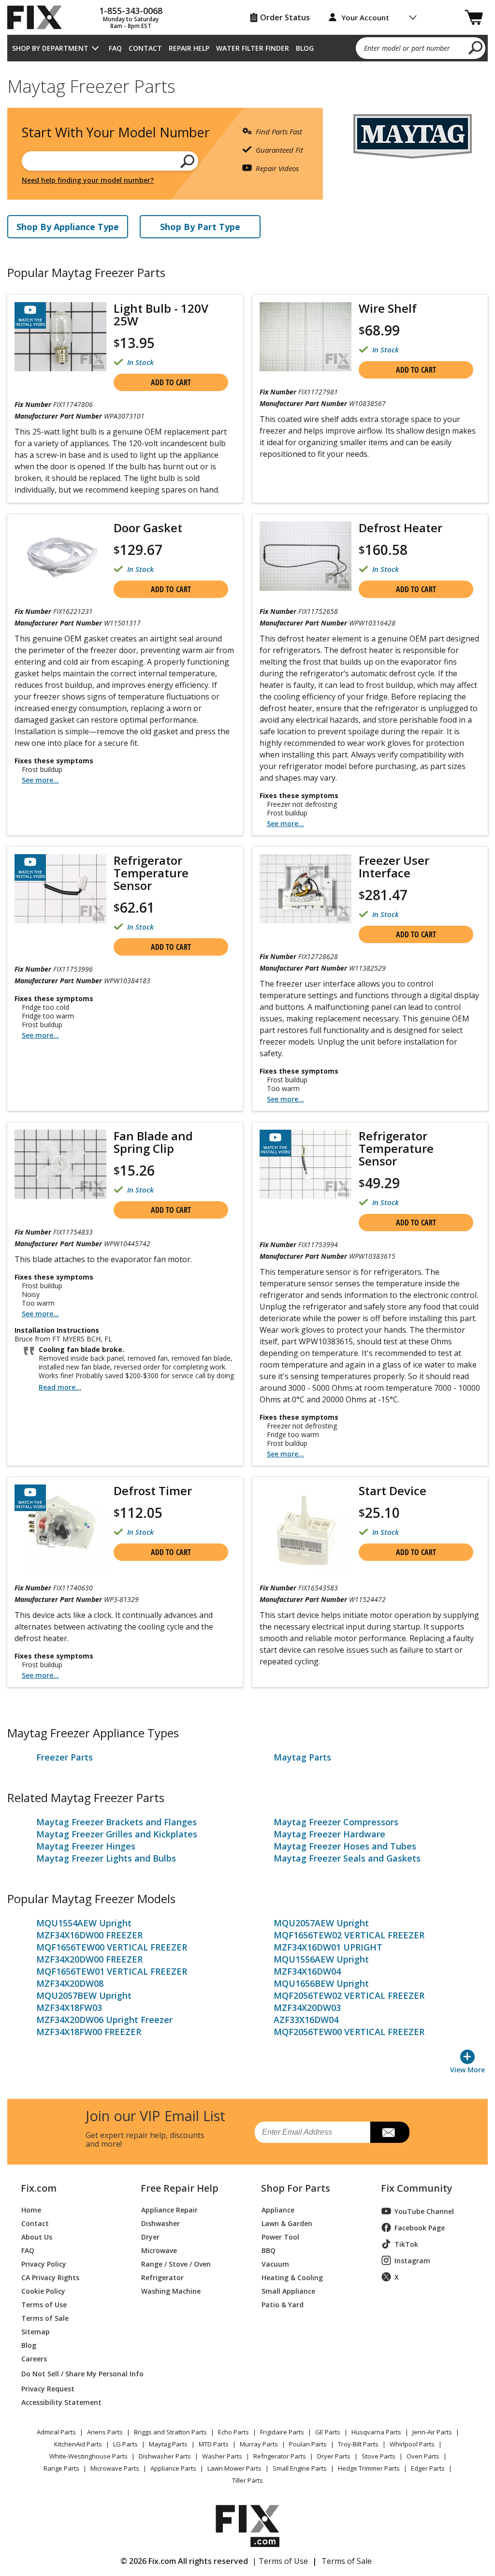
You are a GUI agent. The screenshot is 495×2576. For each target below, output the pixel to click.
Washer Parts (222, 2456)
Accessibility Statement (61, 2402)
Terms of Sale (45, 2318)
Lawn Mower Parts (234, 2468)
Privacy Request (48, 2388)
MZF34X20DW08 (70, 1983)
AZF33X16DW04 (306, 2020)
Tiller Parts (247, 2480)
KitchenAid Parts (78, 2444)
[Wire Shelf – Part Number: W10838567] (306, 337)
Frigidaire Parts (282, 2432)
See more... (40, 780)
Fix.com (39, 2188)
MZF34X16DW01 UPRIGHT (328, 1947)
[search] (476, 47)
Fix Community (417, 2188)
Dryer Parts (334, 2456)
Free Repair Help (180, 2188)
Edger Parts (428, 2468)
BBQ (269, 2250)
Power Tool (280, 2236)
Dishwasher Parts (165, 2456)
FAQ (115, 48)
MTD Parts (214, 2444)
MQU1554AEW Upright (84, 1923)
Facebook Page (420, 2228)
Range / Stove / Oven (176, 2263)
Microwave (159, 2250)
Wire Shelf (388, 308)
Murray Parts (259, 2444)
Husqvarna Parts (376, 2432)
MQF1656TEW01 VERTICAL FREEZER (112, 1971)
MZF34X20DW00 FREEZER (89, 1959)
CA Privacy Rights (50, 2277)
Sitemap (36, 2331)
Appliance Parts (173, 2468)
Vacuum (275, 2263)
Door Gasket (148, 528)
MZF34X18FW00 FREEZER (89, 2032)
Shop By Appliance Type (68, 227)
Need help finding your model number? (88, 180)
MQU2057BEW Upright (84, 1995)
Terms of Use (44, 2304)
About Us (37, 2236)
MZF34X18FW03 (69, 2008)
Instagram (412, 2261)
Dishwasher (160, 2223)
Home (31, 2209)
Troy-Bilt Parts (358, 2444)
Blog (305, 48)
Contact (145, 48)
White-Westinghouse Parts (88, 2456)
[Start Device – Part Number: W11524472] (306, 1530)
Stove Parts (379, 2456)
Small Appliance (288, 2291)
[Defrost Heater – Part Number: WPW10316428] (306, 556)
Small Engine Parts (300, 2468)
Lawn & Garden (287, 2223)
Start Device (393, 1491)
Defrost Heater (400, 528)
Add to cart (171, 382)
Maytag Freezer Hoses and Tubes (345, 1846)
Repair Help (189, 48)
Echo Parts (233, 2432)
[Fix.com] (39, 17)
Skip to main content (248, 20)
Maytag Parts (302, 1757)
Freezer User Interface (394, 867)
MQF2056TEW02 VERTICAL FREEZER (349, 1995)
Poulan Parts (308, 2444)
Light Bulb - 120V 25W (161, 315)
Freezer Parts (65, 1757)
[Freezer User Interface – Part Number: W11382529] (306, 889)
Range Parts (61, 2468)
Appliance (278, 2209)
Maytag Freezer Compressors (336, 1822)
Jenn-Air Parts (432, 2432)
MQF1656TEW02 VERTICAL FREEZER (349, 1935)
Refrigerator (162, 2277)
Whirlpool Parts (412, 2444)
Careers (34, 2358)
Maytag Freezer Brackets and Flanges (116, 1822)
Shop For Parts (296, 2188)
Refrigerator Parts (280, 2456)
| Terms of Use (280, 2561)
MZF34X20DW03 (307, 2008)
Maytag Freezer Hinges (86, 1846)
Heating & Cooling (292, 2277)
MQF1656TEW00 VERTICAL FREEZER (112, 1947)
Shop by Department (50, 48)
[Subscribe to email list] (390, 2132)
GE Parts (328, 2432)
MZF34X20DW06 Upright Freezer (104, 2020)
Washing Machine (171, 2291)
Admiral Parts (56, 2432)
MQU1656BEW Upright (321, 1983)
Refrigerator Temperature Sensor (151, 873)
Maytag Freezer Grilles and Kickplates (117, 1834)
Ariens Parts (105, 2432)
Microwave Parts (115, 2468)
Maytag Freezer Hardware (329, 1834)
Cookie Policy (43, 2291)
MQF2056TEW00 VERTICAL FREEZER (349, 2032)
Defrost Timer (153, 1491)
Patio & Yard (283, 2304)
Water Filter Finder (253, 48)
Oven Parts (423, 2456)
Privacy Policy (44, 2263)
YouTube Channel (424, 2211)
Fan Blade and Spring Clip (153, 1142)
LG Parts (125, 2444)
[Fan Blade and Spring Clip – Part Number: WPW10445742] (60, 1164)
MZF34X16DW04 (307, 1971)
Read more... (60, 1387)
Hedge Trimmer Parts (369, 2468)
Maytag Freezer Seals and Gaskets (347, 1858)
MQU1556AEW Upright (321, 1959)
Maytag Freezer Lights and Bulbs (106, 1858)
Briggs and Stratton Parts (170, 2432)
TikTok (406, 2244)
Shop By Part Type (200, 227)
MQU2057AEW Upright (321, 1923)
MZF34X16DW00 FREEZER (89, 1935)
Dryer (150, 2236)
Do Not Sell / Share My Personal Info (70, 2374)
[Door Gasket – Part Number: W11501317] (60, 556)
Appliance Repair (169, 2209)
